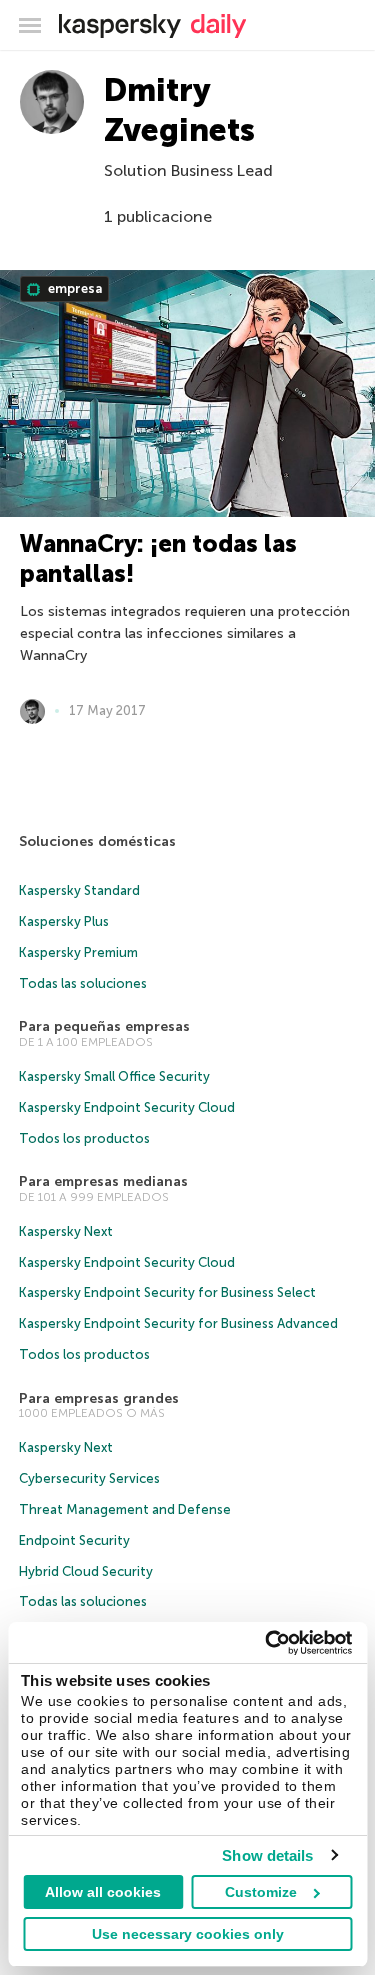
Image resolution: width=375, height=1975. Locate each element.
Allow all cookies (103, 1892)
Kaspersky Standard (79, 890)
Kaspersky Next (66, 1231)
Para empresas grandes (99, 1398)
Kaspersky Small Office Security (114, 1076)
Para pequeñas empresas (104, 1026)
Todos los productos (84, 1138)
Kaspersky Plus (64, 921)
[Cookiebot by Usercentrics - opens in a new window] (267, 1643)
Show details (267, 1855)
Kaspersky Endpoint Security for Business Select (167, 1292)
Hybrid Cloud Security (86, 1571)
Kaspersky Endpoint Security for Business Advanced (178, 1323)
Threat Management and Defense (125, 1509)
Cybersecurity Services (89, 1478)
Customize (261, 1892)
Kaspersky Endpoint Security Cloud (127, 1107)
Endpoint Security (74, 1540)
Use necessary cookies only (188, 1934)
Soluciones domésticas (97, 841)
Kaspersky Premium (78, 952)
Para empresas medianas (103, 1181)
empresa (73, 288)
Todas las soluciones (83, 983)
